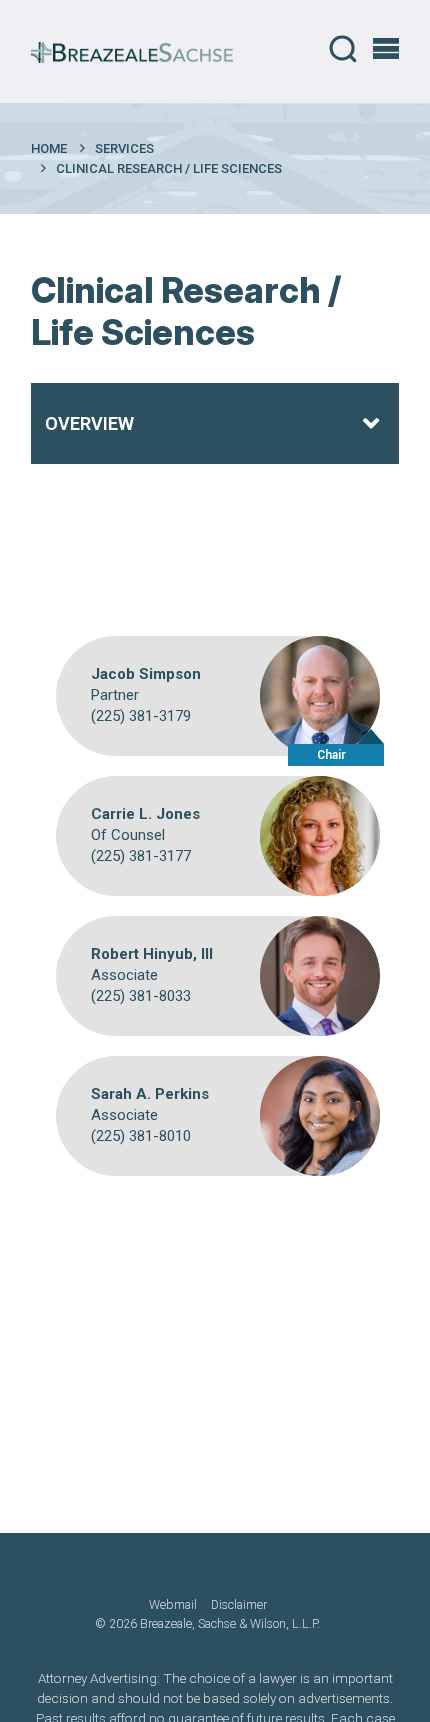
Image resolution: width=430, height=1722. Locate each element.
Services (124, 148)
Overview (89, 423)
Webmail (173, 1605)
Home (49, 148)
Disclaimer (239, 1605)
